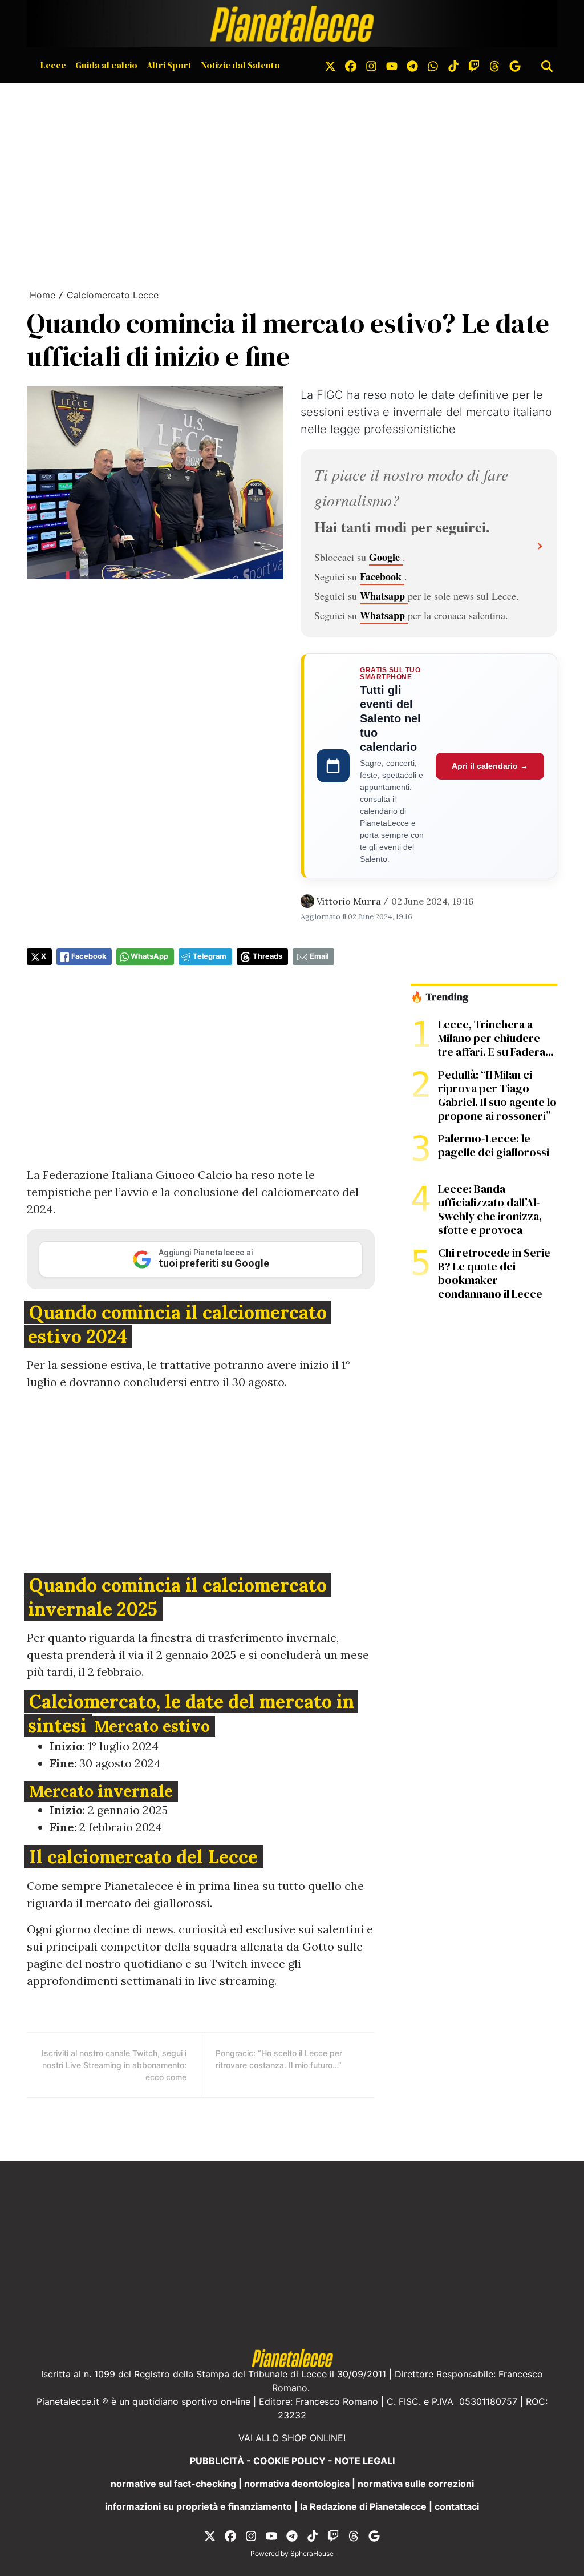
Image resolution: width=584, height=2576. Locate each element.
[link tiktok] (453, 65)
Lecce (53, 65)
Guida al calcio (106, 65)
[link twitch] (474, 65)
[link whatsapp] (433, 65)
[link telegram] (412, 65)
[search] (547, 65)
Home (42, 295)
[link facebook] (351, 65)
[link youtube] (392, 65)
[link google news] (515, 65)
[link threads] (494, 65)
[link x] (330, 65)
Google (386, 557)
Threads (267, 956)
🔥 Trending (439, 997)
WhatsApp (149, 956)
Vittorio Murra (349, 901)
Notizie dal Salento (240, 65)
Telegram (210, 956)
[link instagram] (371, 65)
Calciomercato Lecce (113, 295)
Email (319, 956)
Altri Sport (169, 65)
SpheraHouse (312, 2553)
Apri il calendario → (490, 766)
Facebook (382, 576)
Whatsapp (384, 596)
